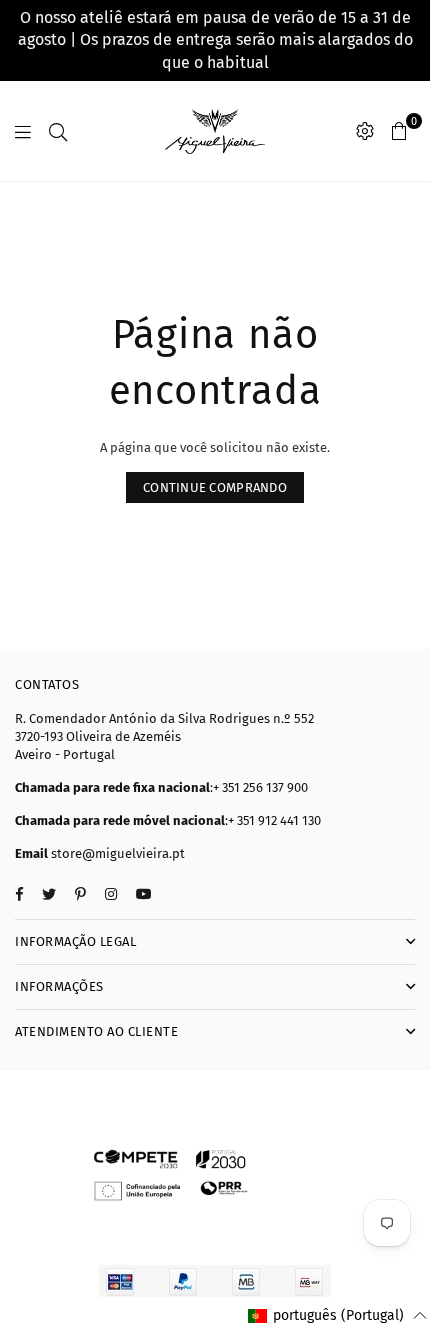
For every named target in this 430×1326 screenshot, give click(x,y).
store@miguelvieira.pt (118, 853)
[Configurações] (365, 131)
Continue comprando (215, 487)
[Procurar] (58, 131)
